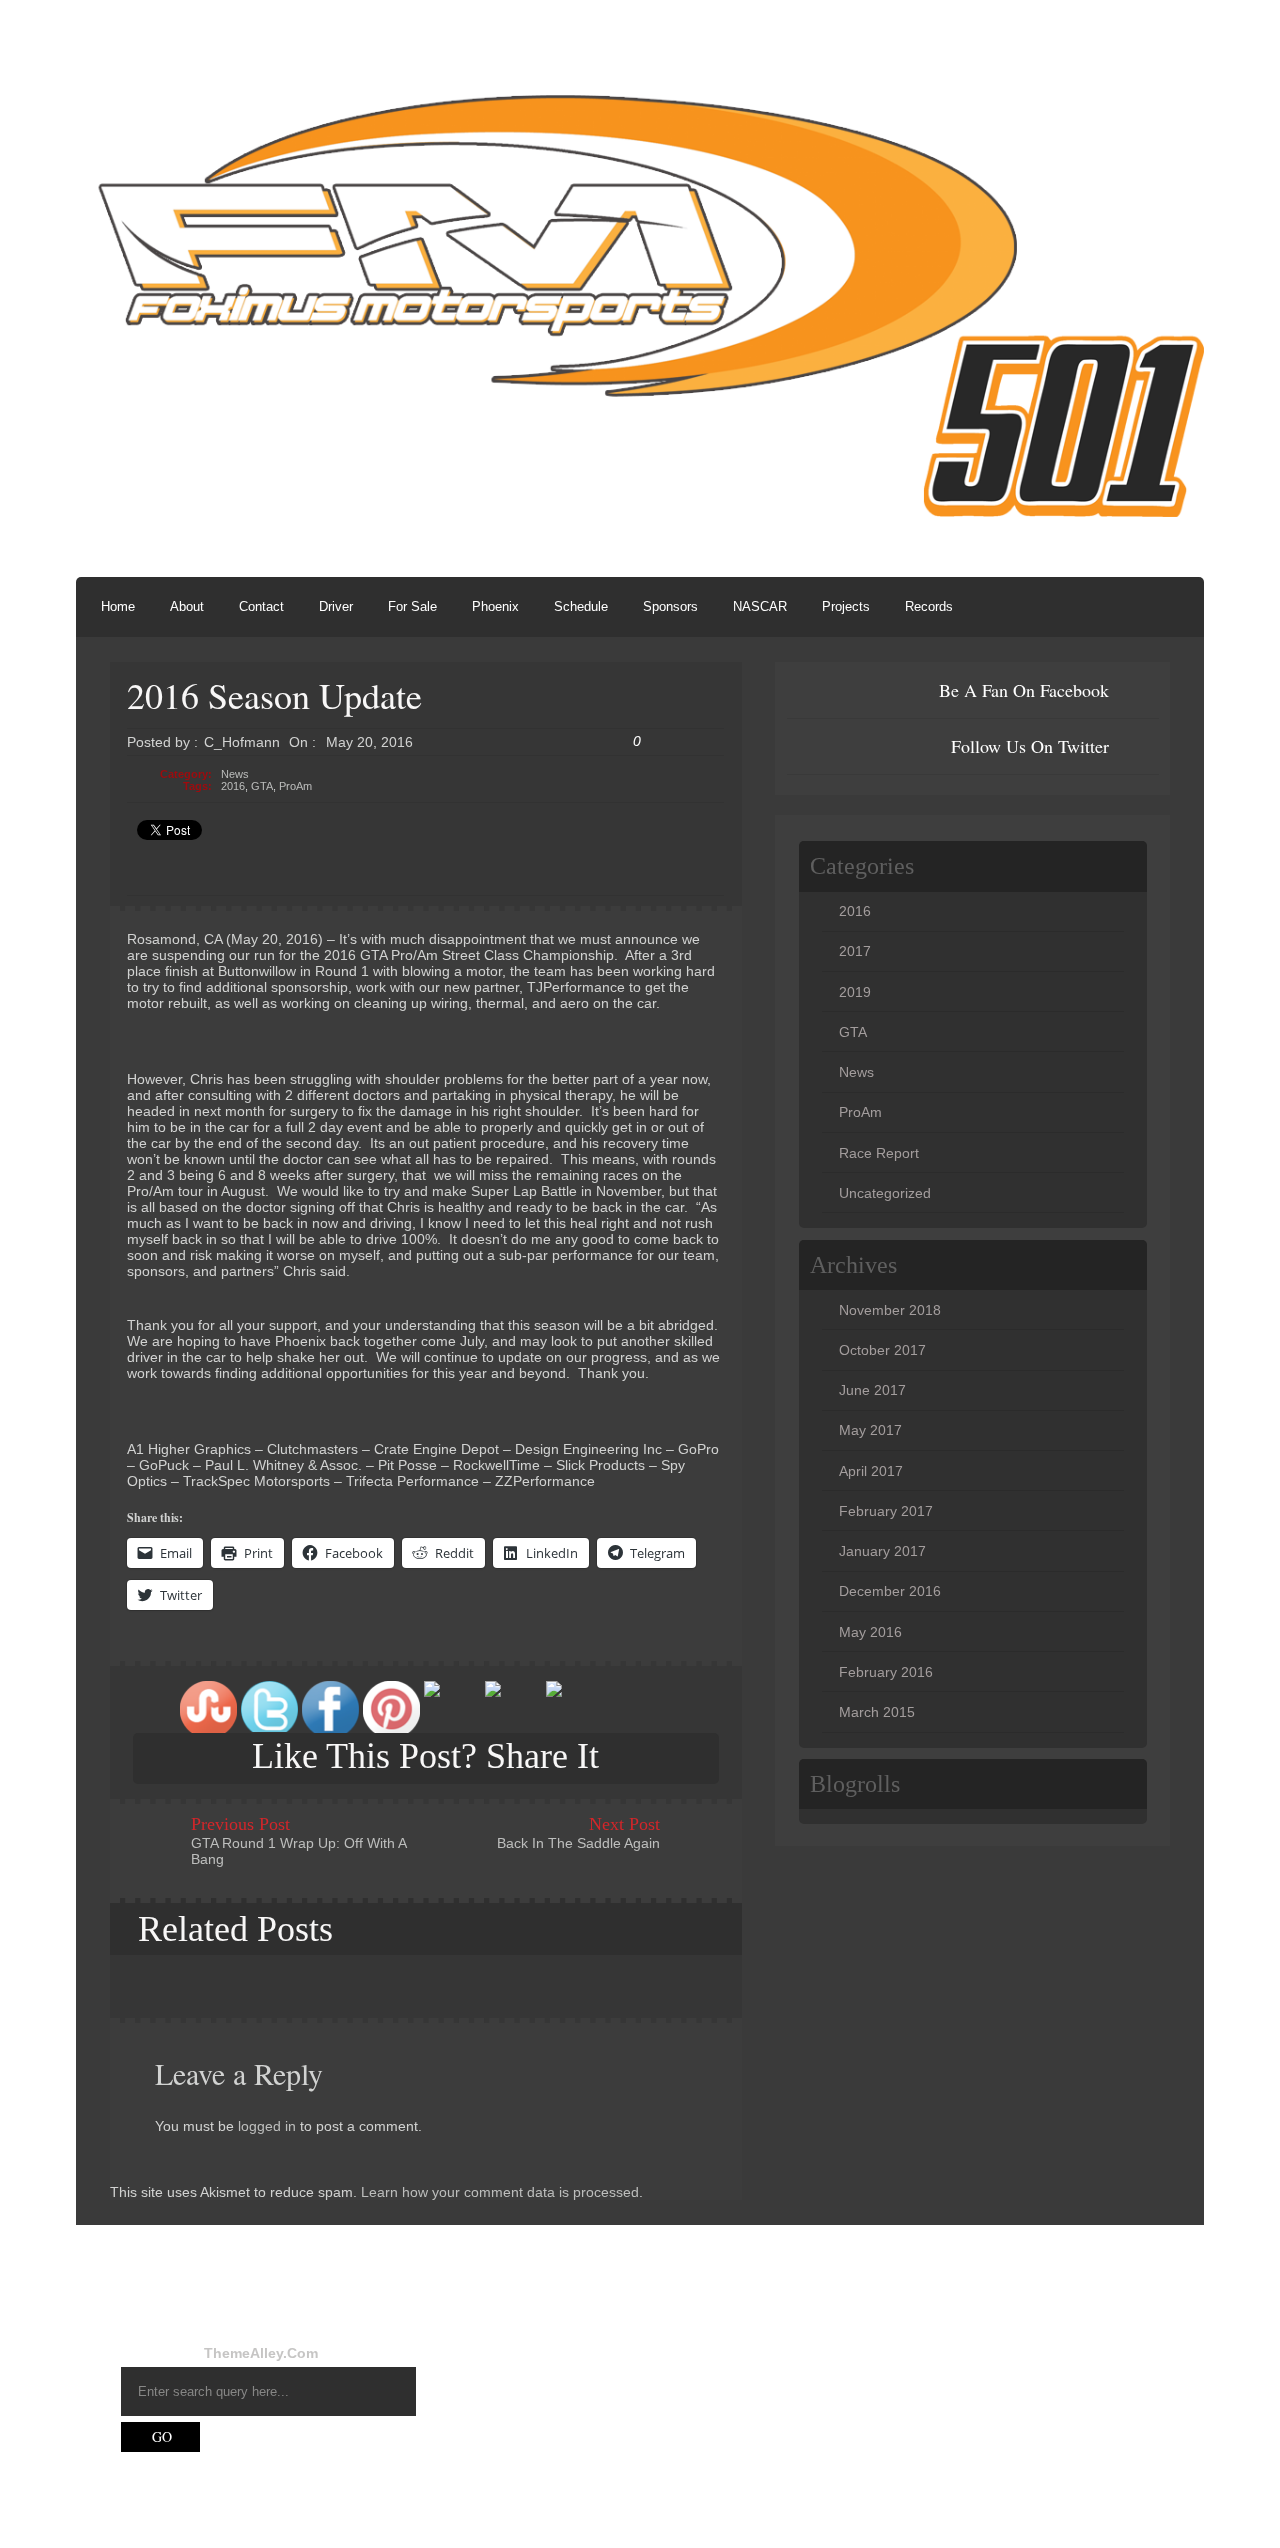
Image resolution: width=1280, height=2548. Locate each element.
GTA (262, 786)
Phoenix (495, 606)
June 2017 (872, 1390)
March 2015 (877, 1712)
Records (929, 606)
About (187, 606)
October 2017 (882, 1350)
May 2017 (870, 1430)
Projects (846, 606)
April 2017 (871, 1471)
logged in (267, 2126)
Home (118, 606)
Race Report (879, 1153)
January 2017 (882, 1551)
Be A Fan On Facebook (1024, 690)
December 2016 (890, 1591)
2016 (233, 786)
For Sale (412, 606)
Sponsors (670, 606)
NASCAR (760, 606)
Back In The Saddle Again (578, 1843)
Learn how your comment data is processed (500, 2192)
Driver (336, 606)
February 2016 (886, 1672)
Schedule (581, 606)
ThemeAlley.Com (261, 2353)
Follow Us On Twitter (1030, 746)
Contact (261, 606)
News (235, 774)
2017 (855, 951)
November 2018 (890, 1310)
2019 (855, 992)
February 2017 (886, 1511)
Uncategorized (885, 1193)
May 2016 (870, 1632)
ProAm (295, 786)
